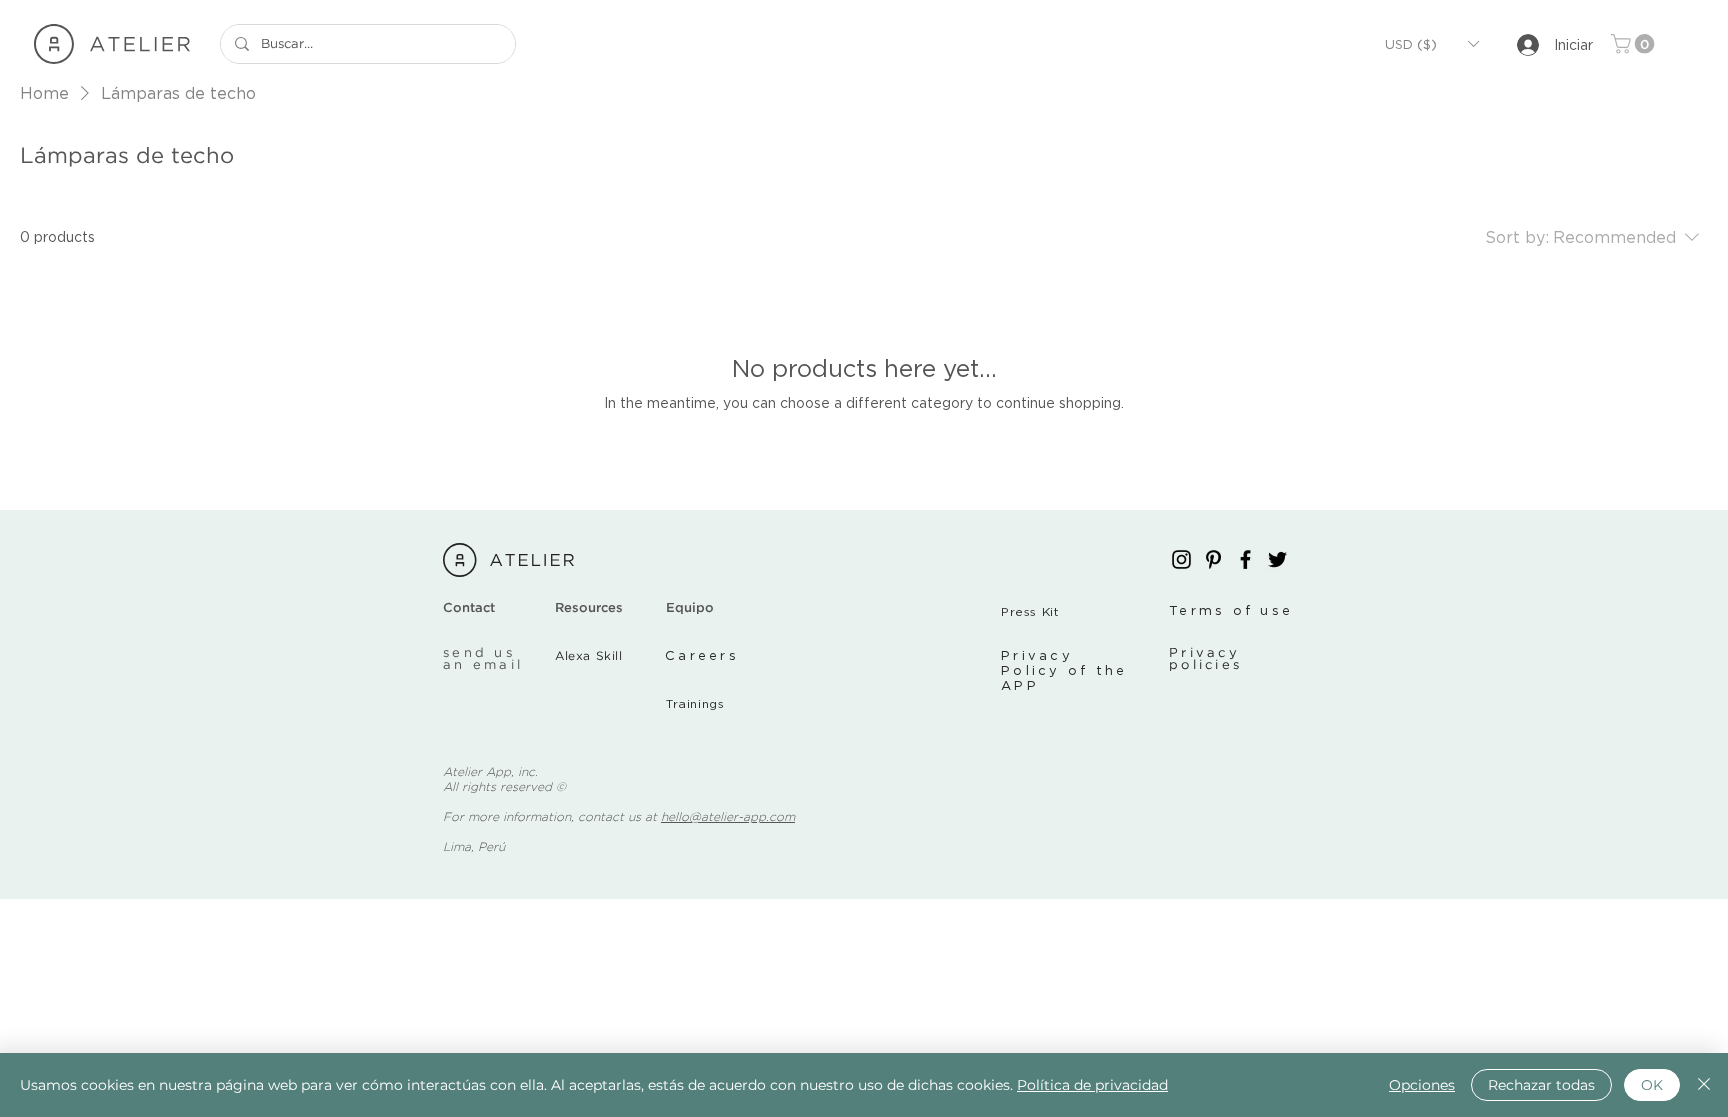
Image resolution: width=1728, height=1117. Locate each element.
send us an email (483, 659)
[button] (1431, 44)
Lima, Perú (474, 847)
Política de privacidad (1092, 1085)
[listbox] (1431, 44)
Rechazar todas (1541, 1085)
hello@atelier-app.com (728, 817)
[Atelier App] (1181, 559)
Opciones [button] (1422, 1085)
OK (1652, 1085)
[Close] (1704, 1085)
